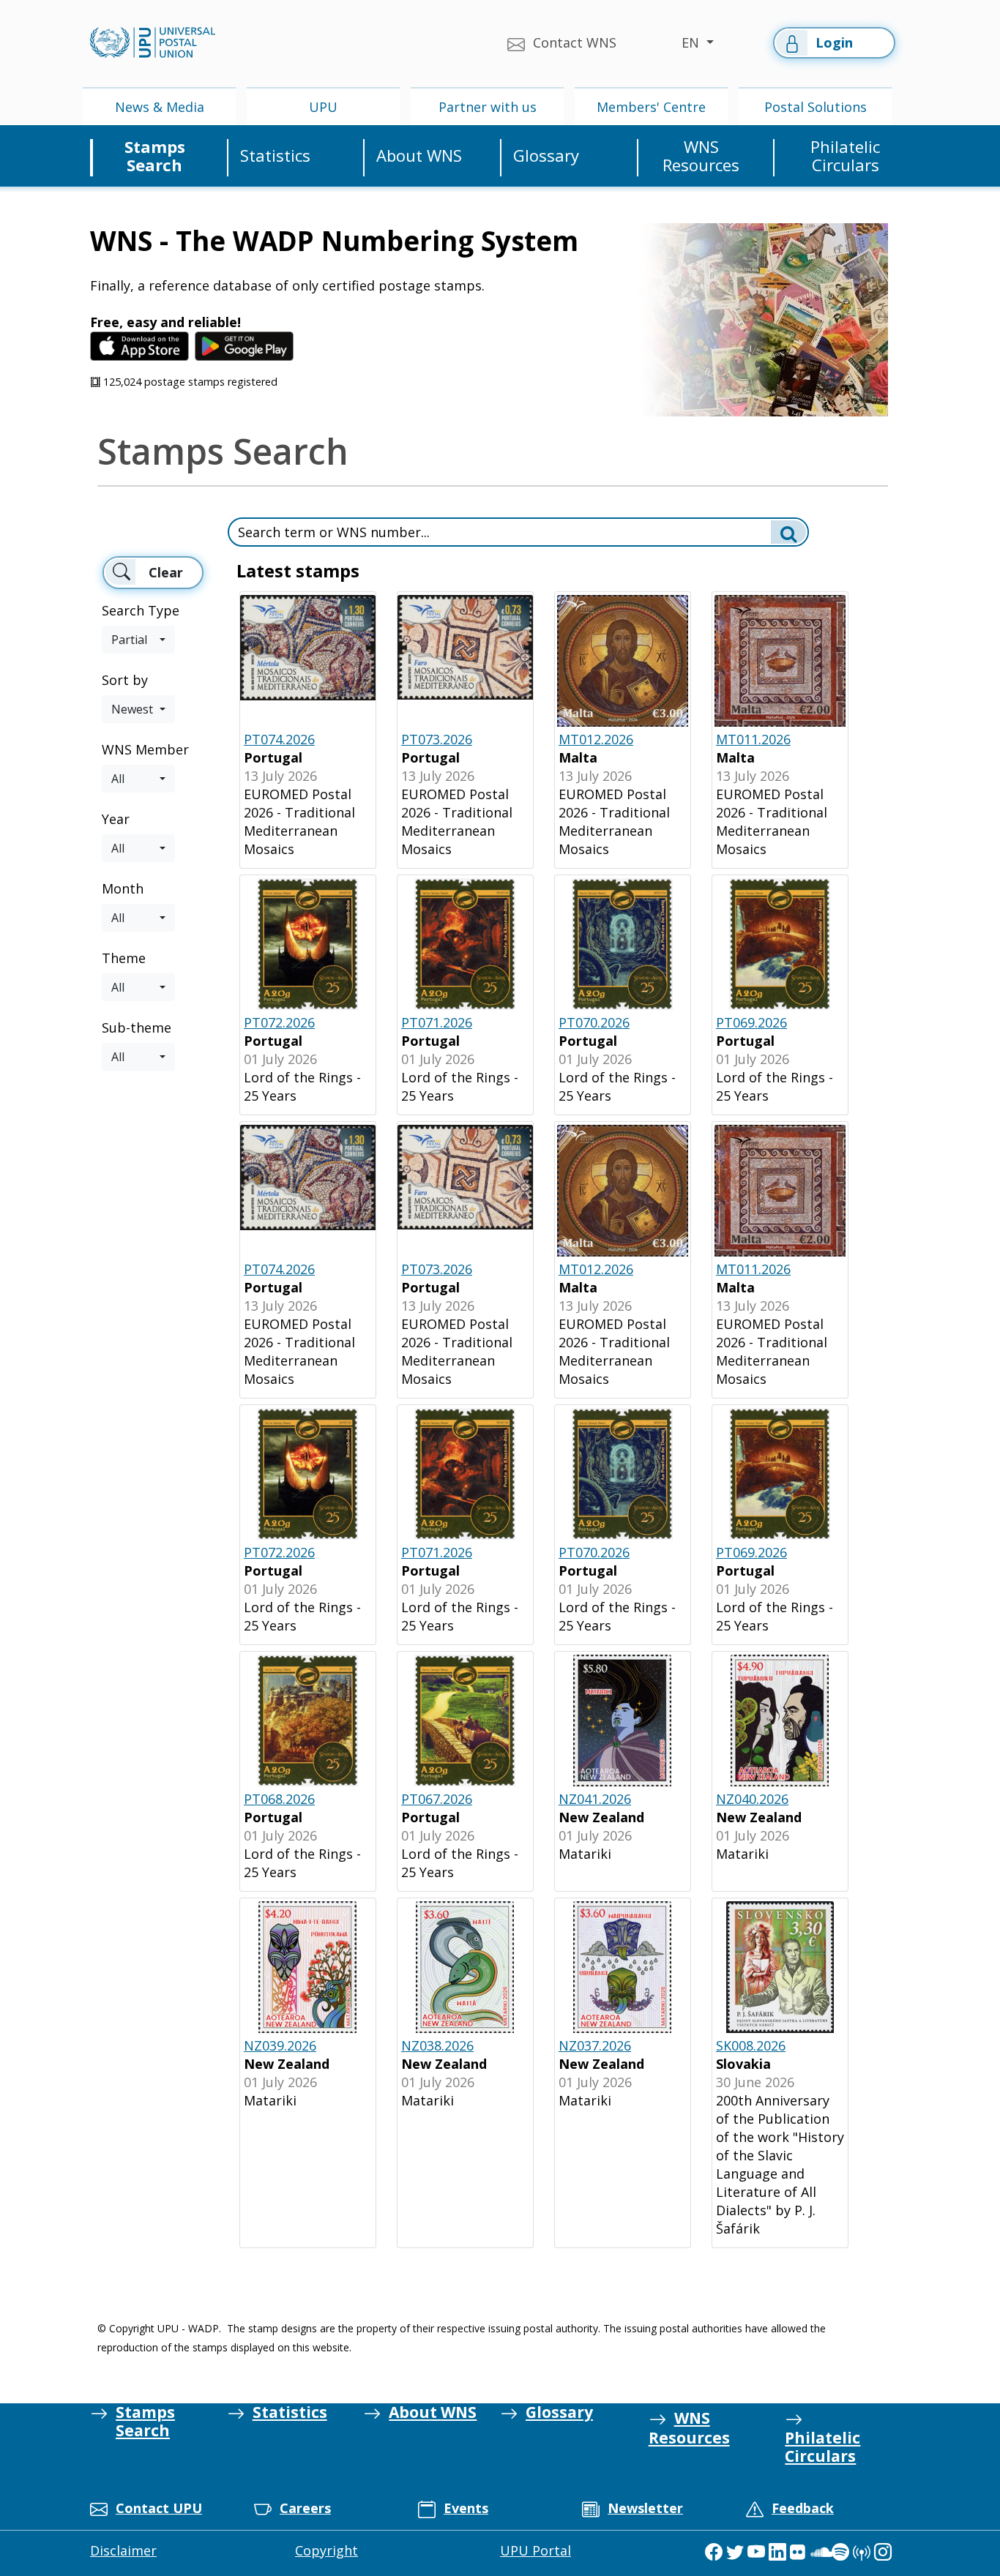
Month (123, 888)
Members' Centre (651, 107)
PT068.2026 (279, 1799)
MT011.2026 (753, 739)
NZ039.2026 (280, 2045)
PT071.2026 (437, 1022)
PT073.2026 (437, 739)
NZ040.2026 (752, 1799)
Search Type (141, 610)
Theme (124, 958)
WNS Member (145, 749)
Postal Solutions (816, 107)
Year (116, 819)
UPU (323, 107)
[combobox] (138, 640)
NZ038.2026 (437, 2045)
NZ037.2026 (595, 2045)
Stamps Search (155, 156)
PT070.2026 (594, 1022)
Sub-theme (137, 1027)
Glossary (546, 156)
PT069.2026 (751, 1022)
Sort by (125, 680)
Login (834, 42)
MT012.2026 (596, 739)
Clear (166, 572)
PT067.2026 (437, 1799)
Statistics (275, 156)
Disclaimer (123, 2550)
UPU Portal (536, 2550)
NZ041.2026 (595, 1799)
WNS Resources (701, 156)
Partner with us (488, 107)
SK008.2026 (751, 2045)
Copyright (327, 2550)
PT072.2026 (279, 1022)
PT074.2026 (279, 739)
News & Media (160, 107)
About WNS (419, 156)
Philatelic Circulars (845, 156)
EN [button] (692, 42)
